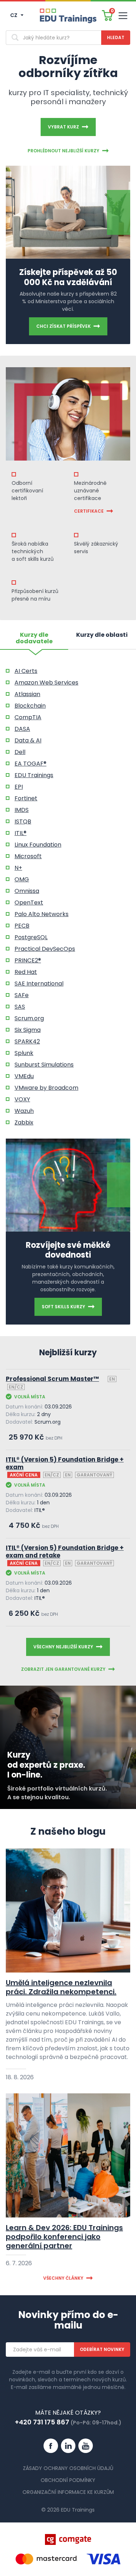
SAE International (39, 984)
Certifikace (89, 511)
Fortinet (26, 798)
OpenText (29, 903)
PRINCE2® (28, 960)
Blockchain (30, 706)
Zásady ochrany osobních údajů (68, 2468)
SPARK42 (27, 1041)
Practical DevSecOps (45, 949)
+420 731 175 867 (42, 2422)
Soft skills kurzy (63, 1307)
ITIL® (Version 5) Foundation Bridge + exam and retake (65, 1552)
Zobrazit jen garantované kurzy (63, 1669)
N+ (18, 868)
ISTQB (23, 821)
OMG (22, 879)
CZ (14, 15)
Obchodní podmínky (68, 2480)
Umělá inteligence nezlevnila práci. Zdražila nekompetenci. (61, 1987)
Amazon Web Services (46, 683)
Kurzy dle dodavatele (34, 639)
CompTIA (28, 717)
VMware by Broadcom (46, 1088)
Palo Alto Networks (42, 914)
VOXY (22, 1099)
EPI (19, 787)
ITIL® (20, 833)
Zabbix (24, 1122)
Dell (20, 752)
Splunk (24, 1053)
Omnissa (27, 891)
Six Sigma (28, 1030)
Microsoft (28, 856)
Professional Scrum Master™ (52, 1379)
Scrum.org (29, 1018)
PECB (22, 926)
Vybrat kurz (63, 127)
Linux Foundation (38, 845)
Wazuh (24, 1111)
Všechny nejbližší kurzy (63, 1647)
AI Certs (26, 671)
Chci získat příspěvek (63, 326)
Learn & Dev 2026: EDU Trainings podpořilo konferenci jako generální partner (64, 2237)
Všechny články (63, 2278)
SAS (20, 1007)
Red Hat (26, 972)
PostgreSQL (31, 937)
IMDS (22, 810)
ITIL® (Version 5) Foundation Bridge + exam (65, 1464)
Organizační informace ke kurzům (68, 2492)
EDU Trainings (34, 775)
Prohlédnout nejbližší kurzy (63, 151)
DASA (22, 729)
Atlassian (27, 694)
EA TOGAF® (30, 764)
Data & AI (28, 740)
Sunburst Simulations (44, 1065)
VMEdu (24, 1076)
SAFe (22, 995)
